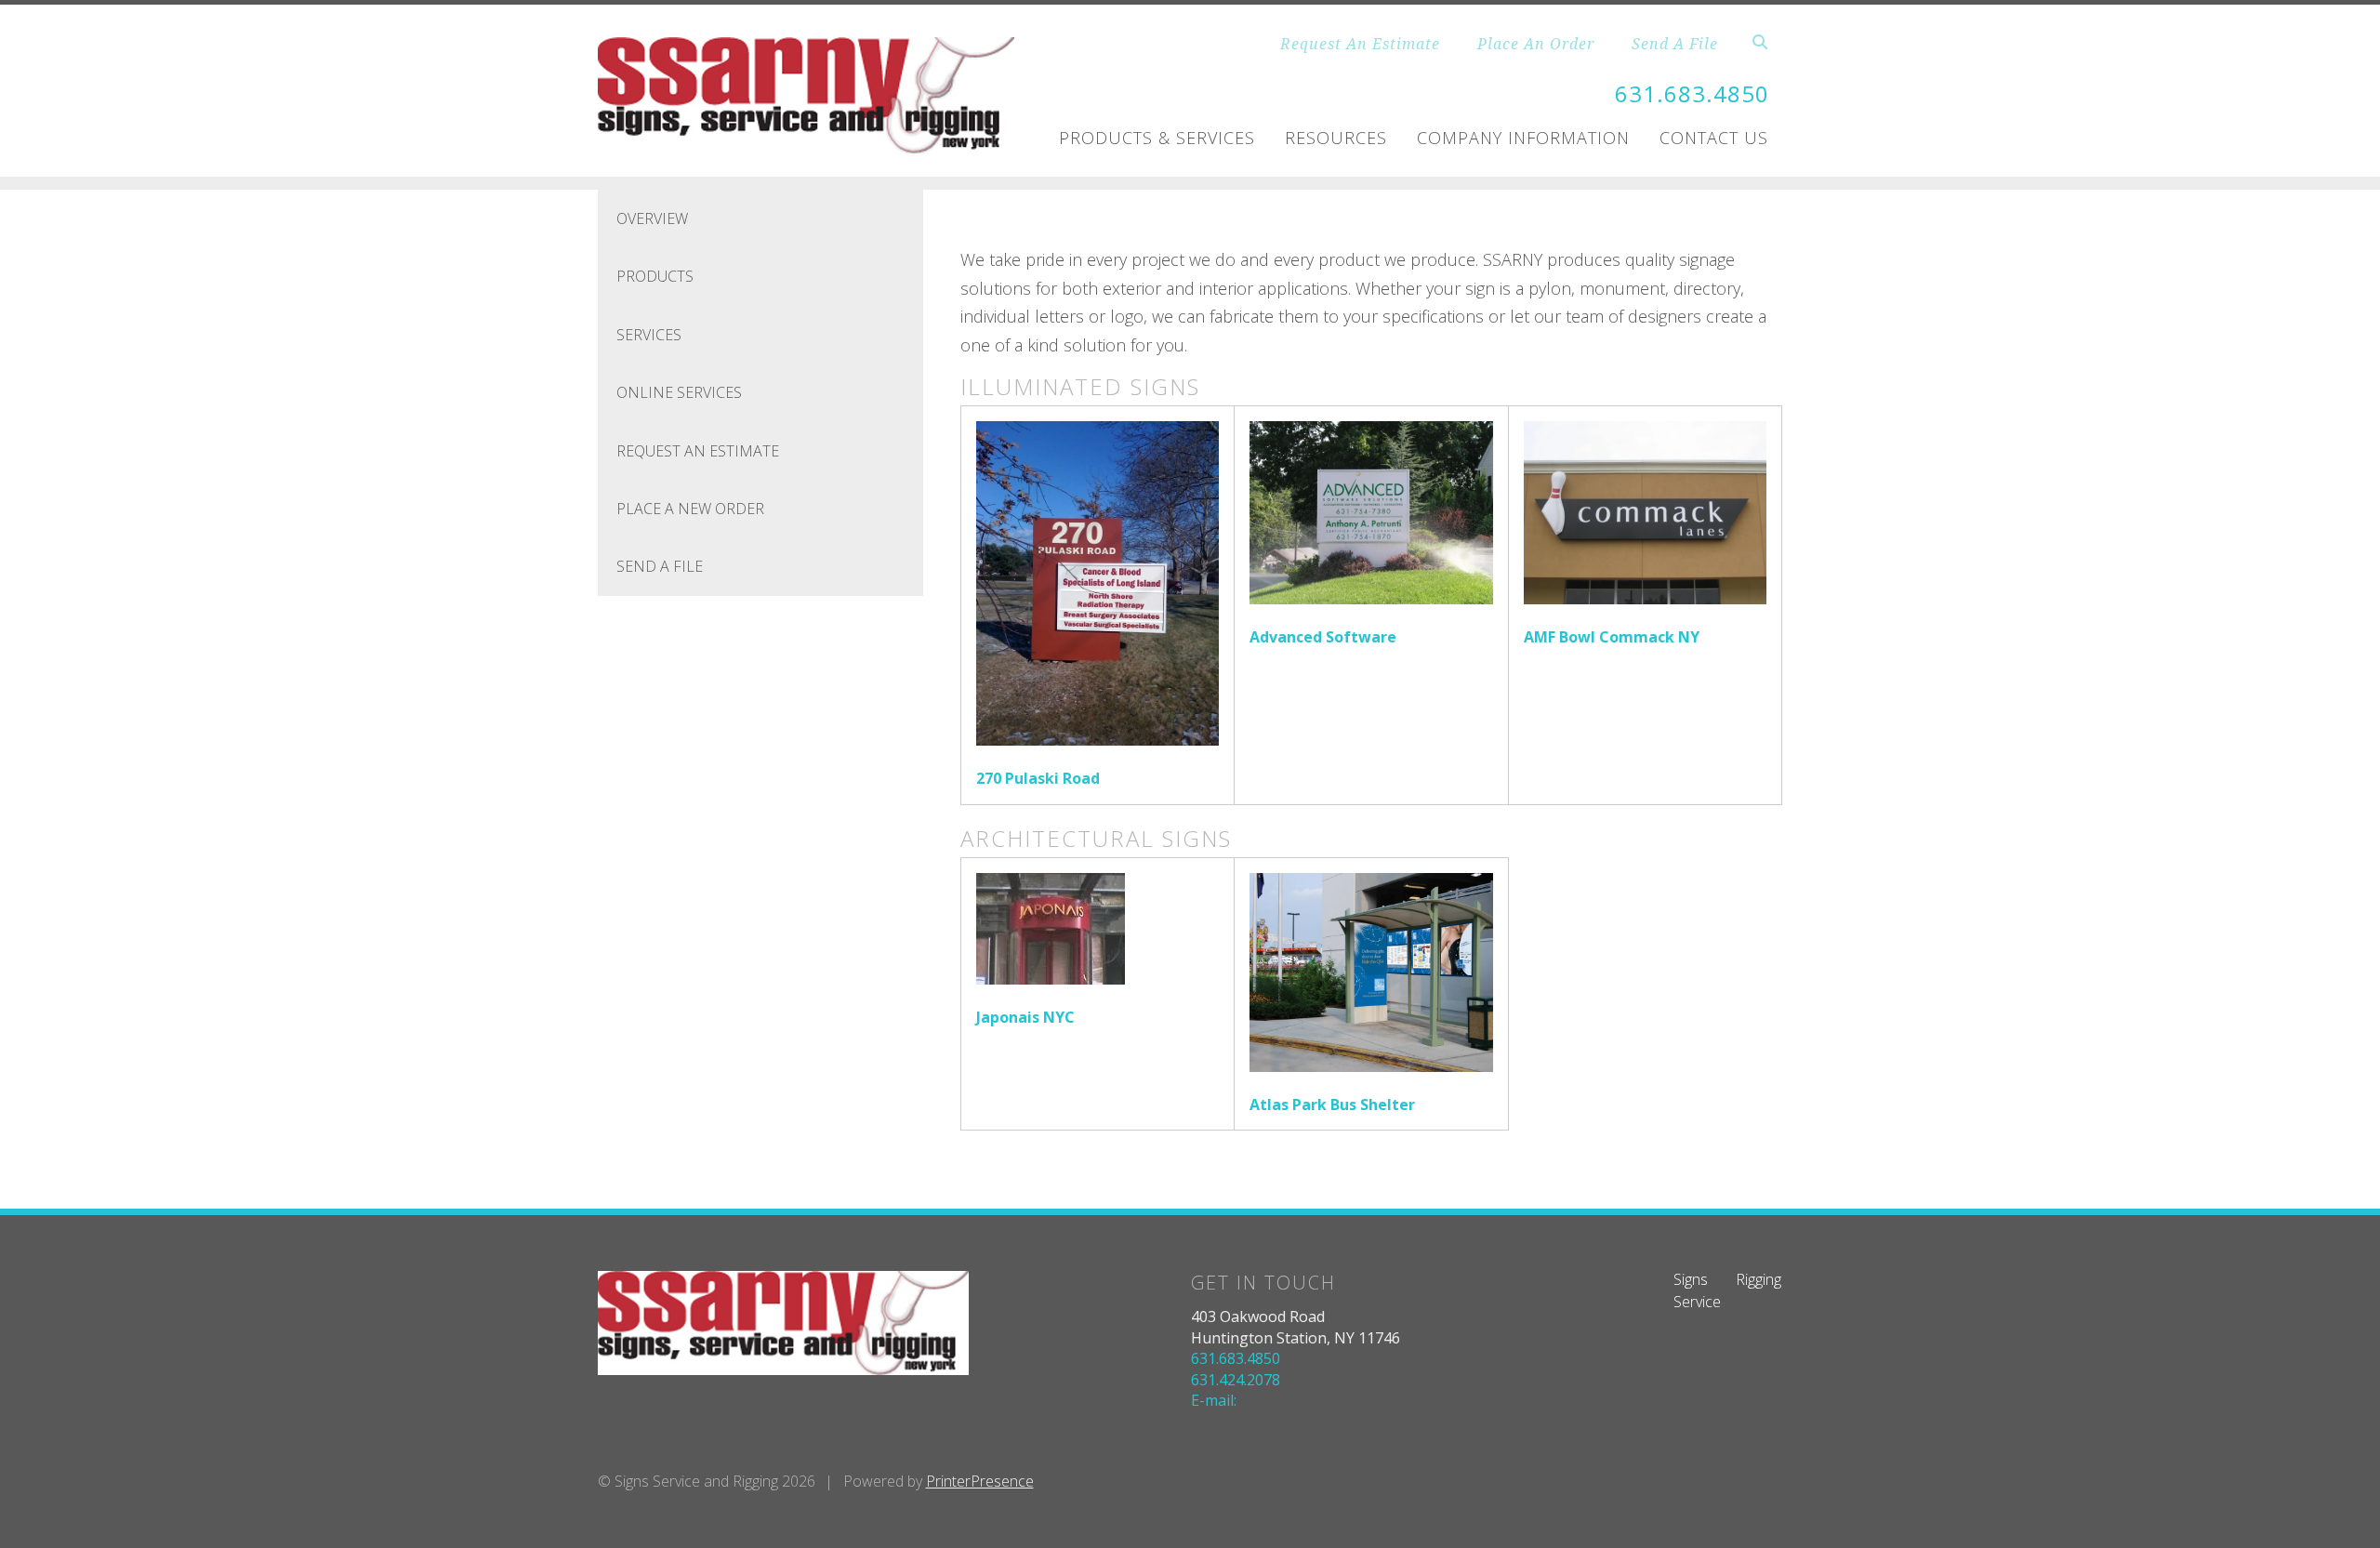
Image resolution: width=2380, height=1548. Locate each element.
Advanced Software (1323, 637)
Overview (652, 218)
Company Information (1523, 138)
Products (655, 276)
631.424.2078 (1236, 1380)
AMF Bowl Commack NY (1612, 637)
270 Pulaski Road (1038, 778)
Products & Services (1157, 138)
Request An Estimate (1360, 44)
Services (649, 335)
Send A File (1675, 44)
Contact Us (1714, 138)
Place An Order (1536, 44)
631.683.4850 (1692, 93)
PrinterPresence (980, 1481)
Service (1697, 1302)
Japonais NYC (1025, 1017)
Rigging (1759, 1279)
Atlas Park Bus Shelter (1332, 1105)
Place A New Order (690, 509)
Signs (1691, 1279)
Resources (1336, 138)
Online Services (679, 392)
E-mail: (1214, 1400)
